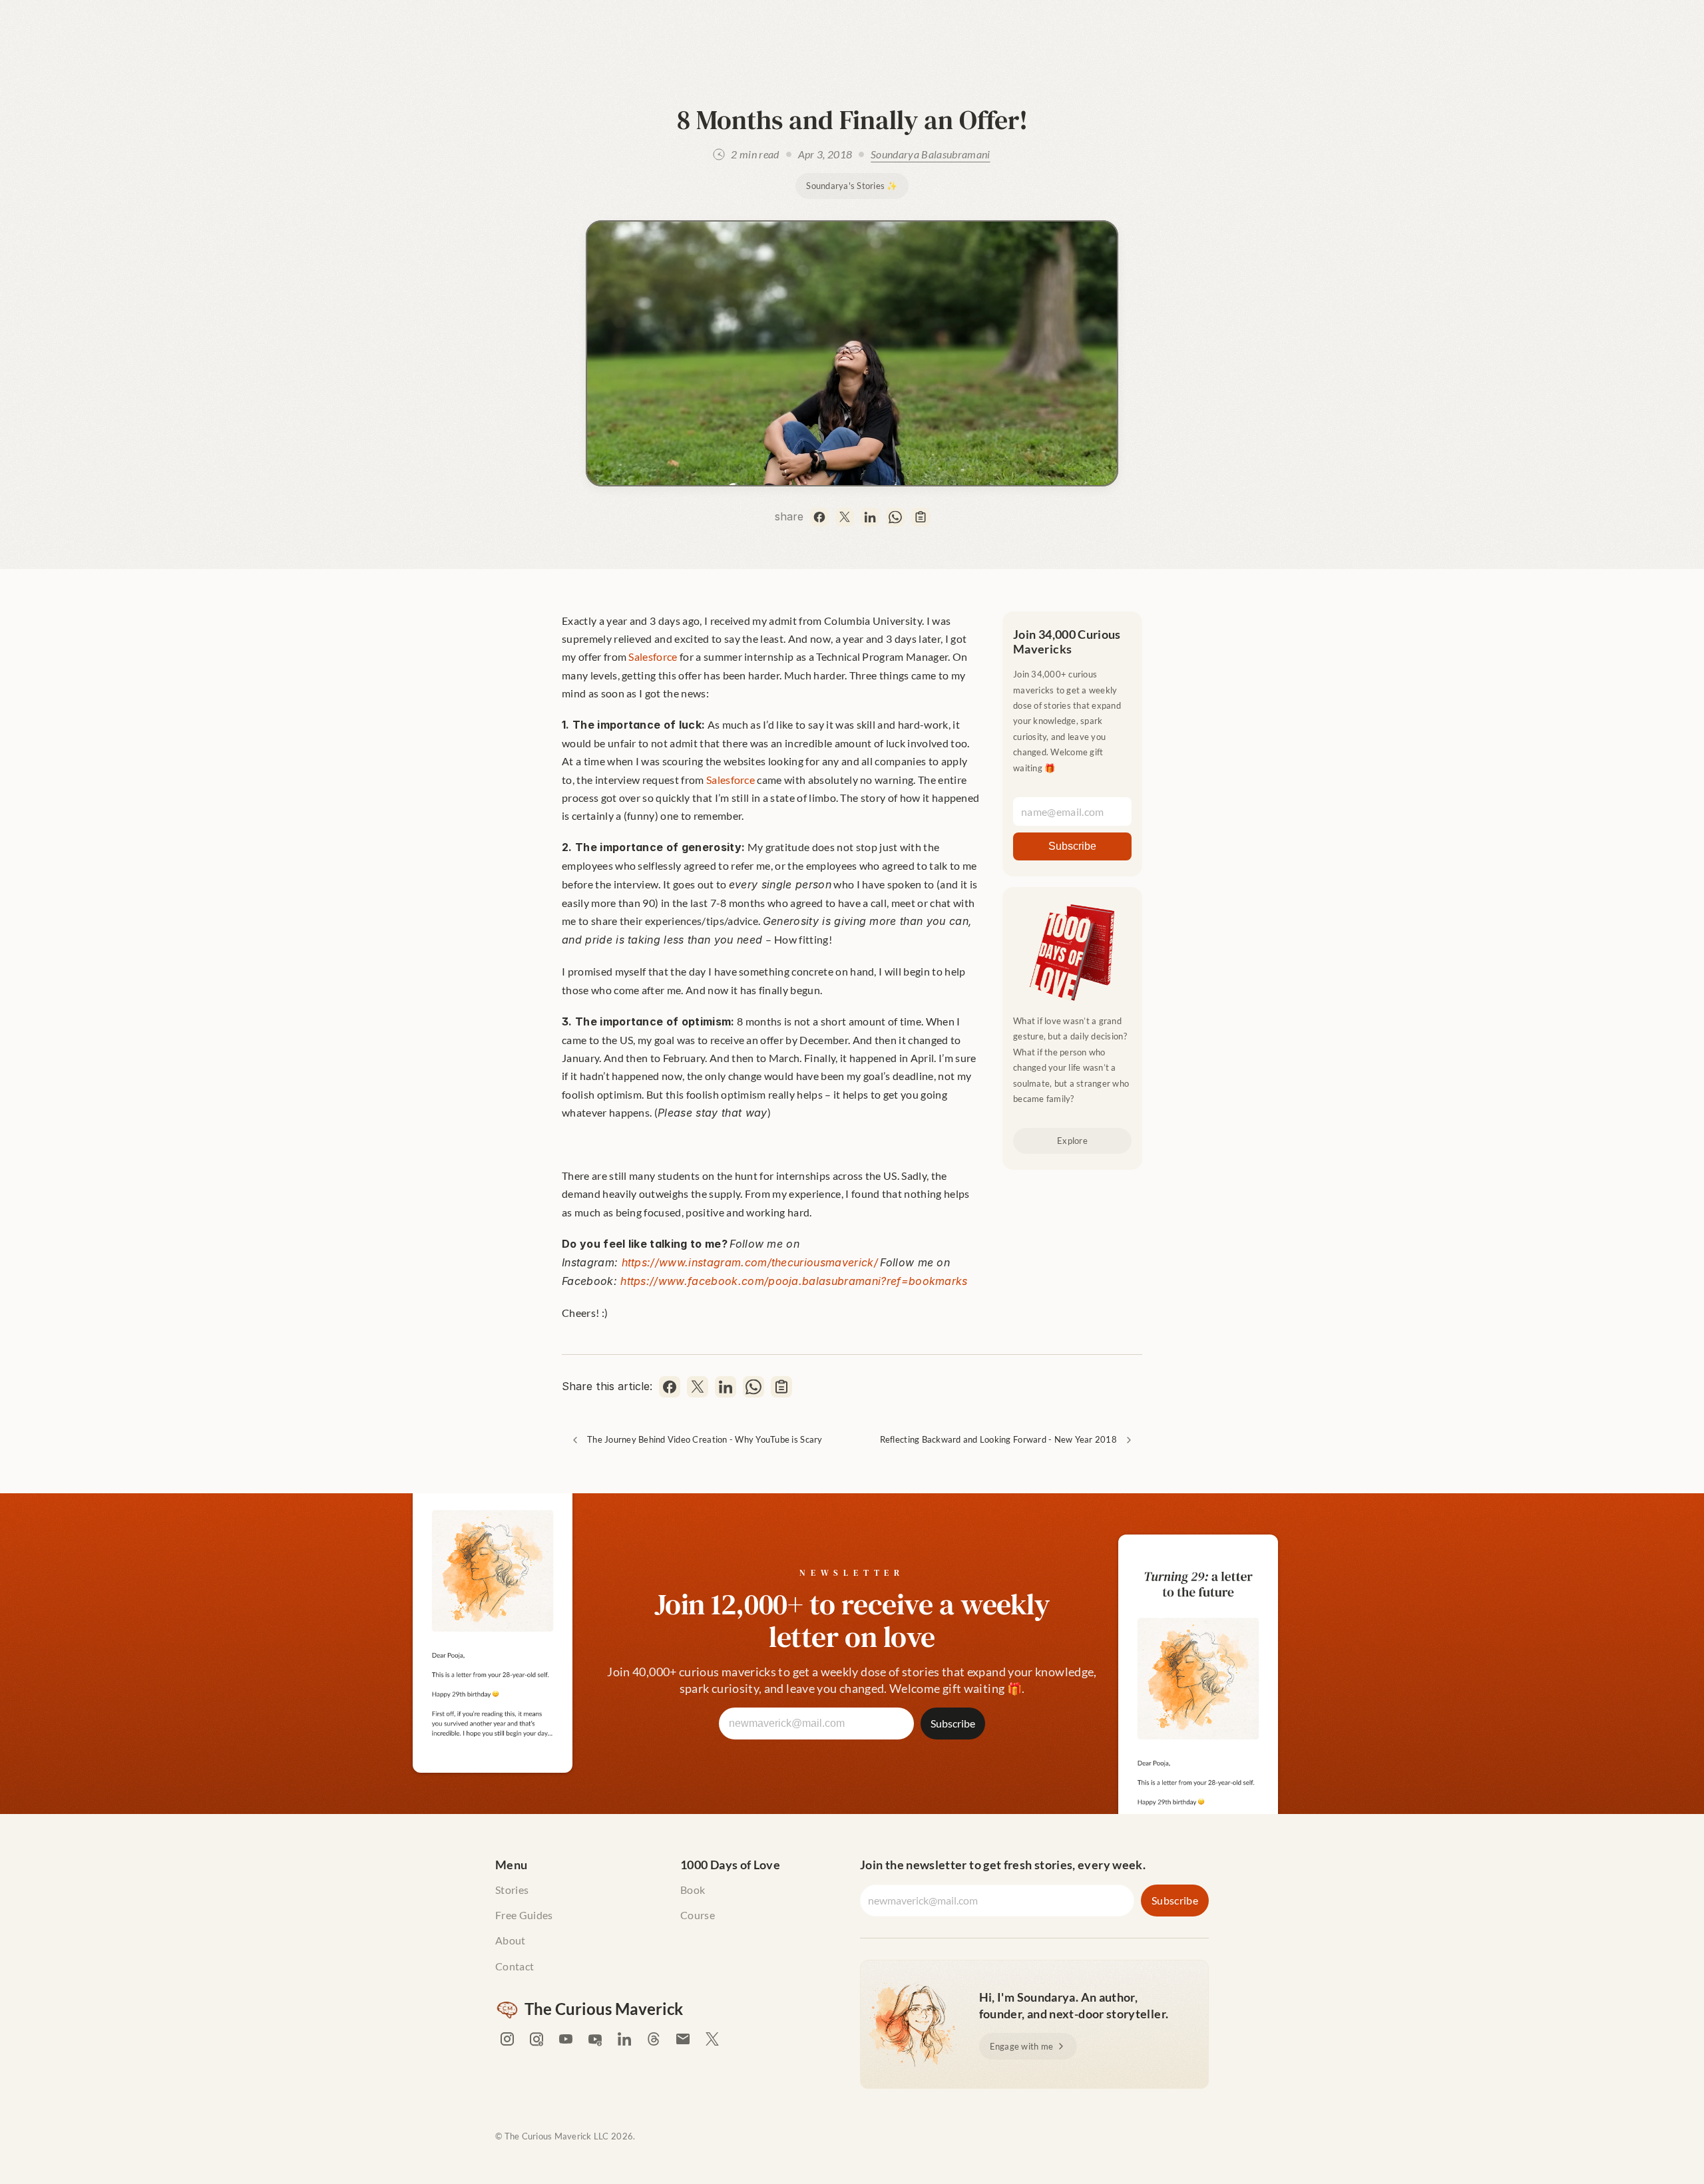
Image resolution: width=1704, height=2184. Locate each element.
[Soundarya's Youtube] (566, 2039)
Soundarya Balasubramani (930, 154)
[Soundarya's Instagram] (507, 2039)
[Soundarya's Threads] (654, 2039)
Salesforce (653, 656)
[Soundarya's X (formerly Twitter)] (712, 2039)
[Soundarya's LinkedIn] (624, 2039)
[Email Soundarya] (683, 2039)
